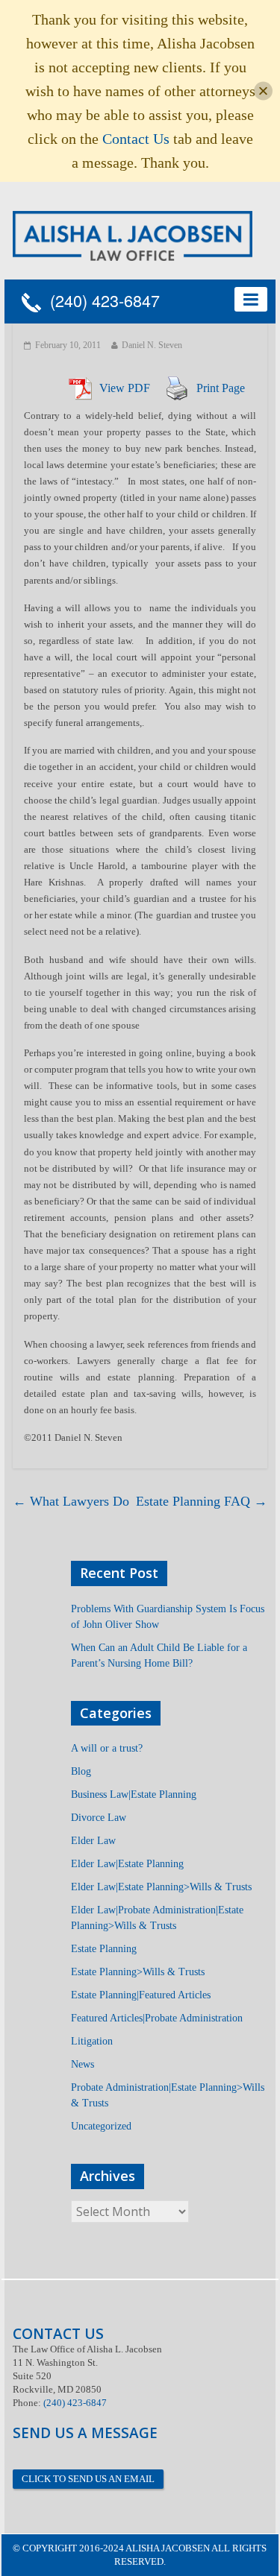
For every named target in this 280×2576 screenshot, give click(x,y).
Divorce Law (99, 1818)
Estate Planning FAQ (202, 1501)
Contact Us (136, 139)
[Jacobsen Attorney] (133, 234)
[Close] (263, 91)
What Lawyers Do (71, 1501)
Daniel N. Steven (152, 345)
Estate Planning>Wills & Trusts (138, 1972)
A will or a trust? (107, 1748)
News (83, 2064)
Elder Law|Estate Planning (127, 1864)
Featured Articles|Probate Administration (157, 2018)
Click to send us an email (88, 2479)
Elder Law (93, 1841)
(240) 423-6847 (100, 301)
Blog (81, 1771)
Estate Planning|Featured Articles (141, 1995)
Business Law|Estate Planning (134, 1794)
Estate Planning (104, 1949)
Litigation (92, 2041)
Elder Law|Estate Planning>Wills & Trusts (161, 1887)
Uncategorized (101, 2126)
